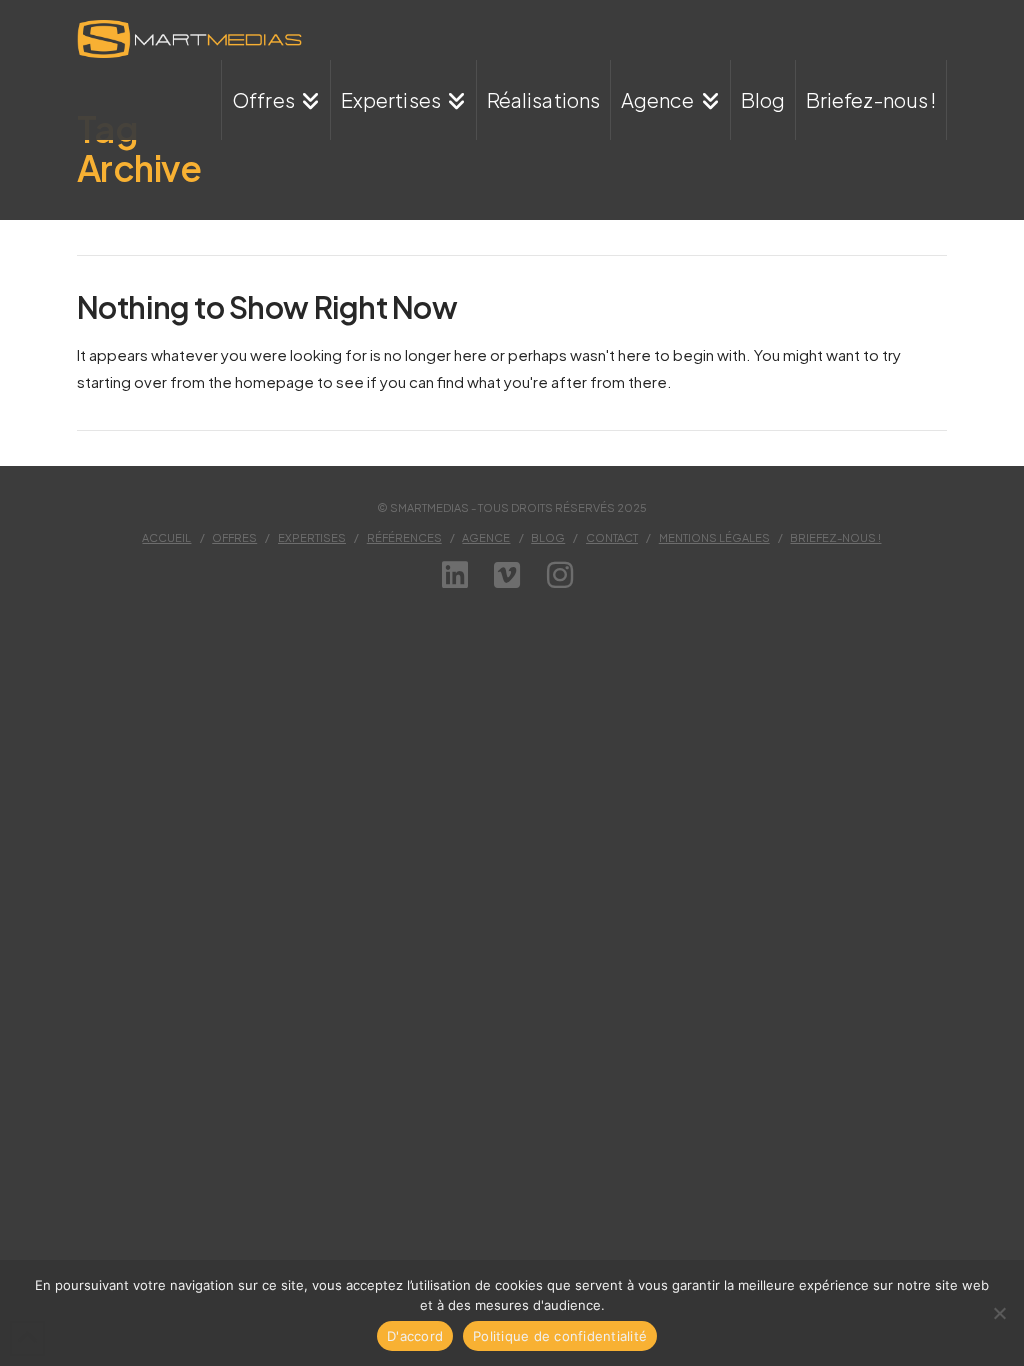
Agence (486, 537)
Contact (612, 537)
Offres (234, 537)
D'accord (415, 1336)
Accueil (166, 537)
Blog (548, 537)
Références (404, 537)
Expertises (312, 537)
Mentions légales (714, 537)
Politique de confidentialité (560, 1336)
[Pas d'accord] (999, 1313)
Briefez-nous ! (835, 537)
